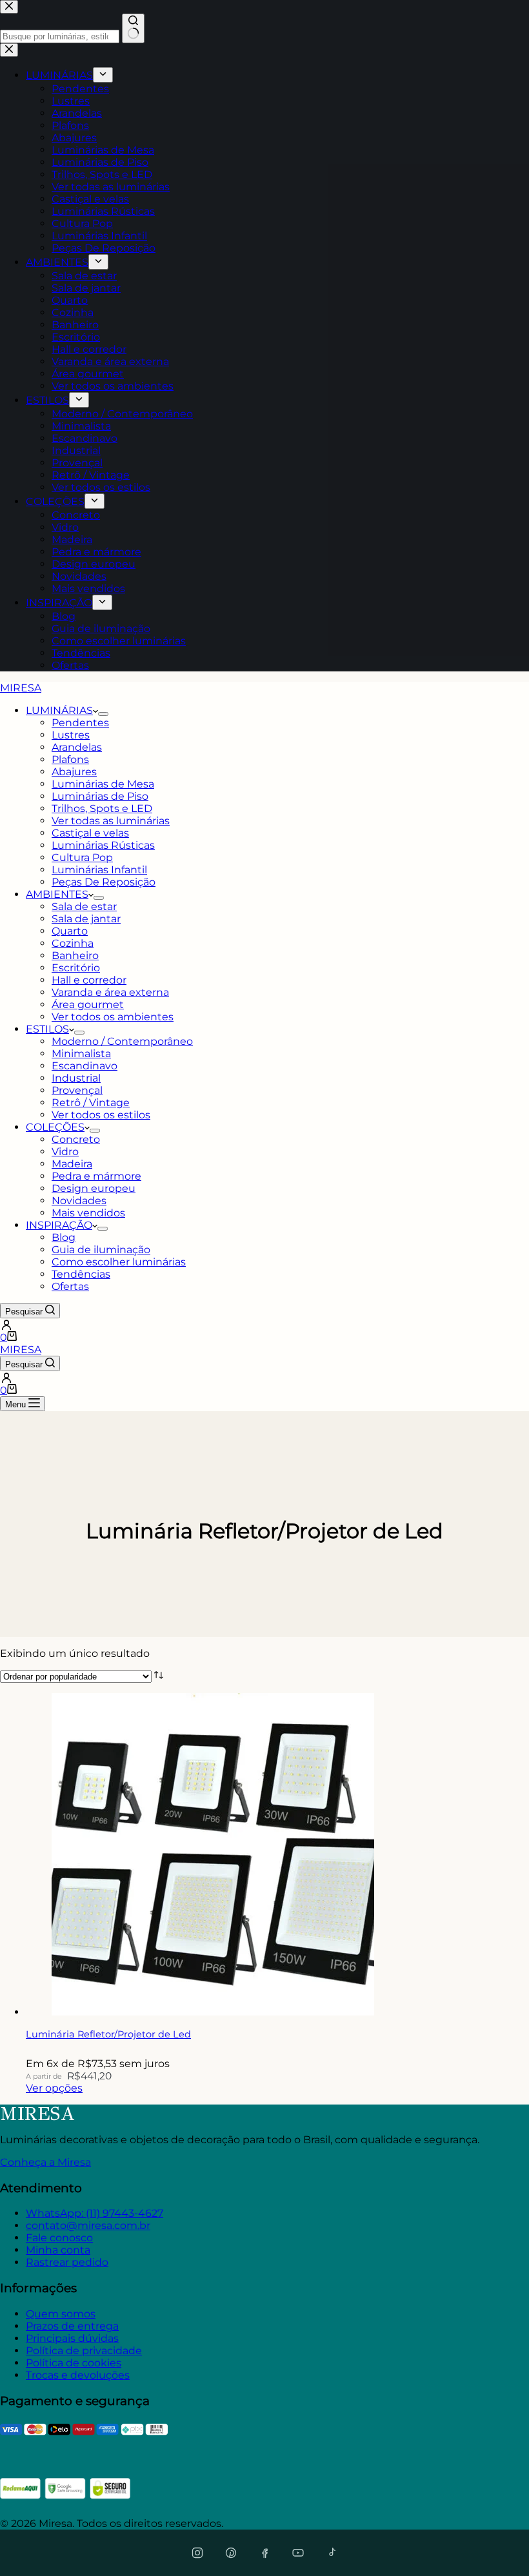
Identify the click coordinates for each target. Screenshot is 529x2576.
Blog (64, 1237)
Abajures (74, 772)
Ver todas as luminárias (111, 821)
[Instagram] (197, 2553)
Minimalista (81, 1054)
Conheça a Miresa (45, 2162)
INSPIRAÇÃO (59, 1225)
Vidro (65, 1152)
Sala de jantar (86, 919)
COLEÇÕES (55, 1127)
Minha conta (58, 2250)
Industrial (76, 1078)
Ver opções (54, 2088)
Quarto (70, 931)
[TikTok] (332, 2553)
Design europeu (94, 1188)
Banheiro (75, 956)
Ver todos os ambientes (113, 1017)
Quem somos (61, 2314)
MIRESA (21, 688)
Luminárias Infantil (99, 870)
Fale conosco (59, 2238)
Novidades (79, 1201)
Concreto (76, 1139)
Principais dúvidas (72, 2338)
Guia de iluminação (101, 1250)
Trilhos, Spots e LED (102, 808)
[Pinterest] (231, 2553)
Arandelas (77, 747)
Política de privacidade (84, 2351)
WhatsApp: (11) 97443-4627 (95, 2213)
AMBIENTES (57, 894)
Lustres (71, 735)
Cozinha (73, 943)
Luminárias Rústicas (103, 845)
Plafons (70, 759)
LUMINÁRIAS (59, 710)
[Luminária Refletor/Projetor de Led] (213, 2012)
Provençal (77, 1090)
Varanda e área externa (110, 992)
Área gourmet (88, 1005)
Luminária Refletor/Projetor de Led (108, 2034)
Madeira (72, 1164)
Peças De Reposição (104, 882)
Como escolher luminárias (119, 1262)
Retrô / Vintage (91, 1103)
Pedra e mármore (96, 1176)
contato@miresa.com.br (88, 2225)
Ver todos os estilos (101, 1115)
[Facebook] (264, 2553)
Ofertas (70, 1286)
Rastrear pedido (67, 2262)
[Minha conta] (264, 1325)
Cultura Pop (82, 857)
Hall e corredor (89, 980)
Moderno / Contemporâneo (122, 1041)
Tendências (81, 1274)
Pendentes (80, 723)
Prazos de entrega (72, 2326)
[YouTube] (298, 2553)
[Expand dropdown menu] (103, 714)
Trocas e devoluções (78, 2375)
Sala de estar (84, 907)
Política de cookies (74, 2363)
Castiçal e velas (90, 833)
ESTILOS (47, 1029)
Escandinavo (85, 1066)
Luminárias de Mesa (103, 784)
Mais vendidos (88, 1213)
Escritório (76, 968)
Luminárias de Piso (100, 796)
